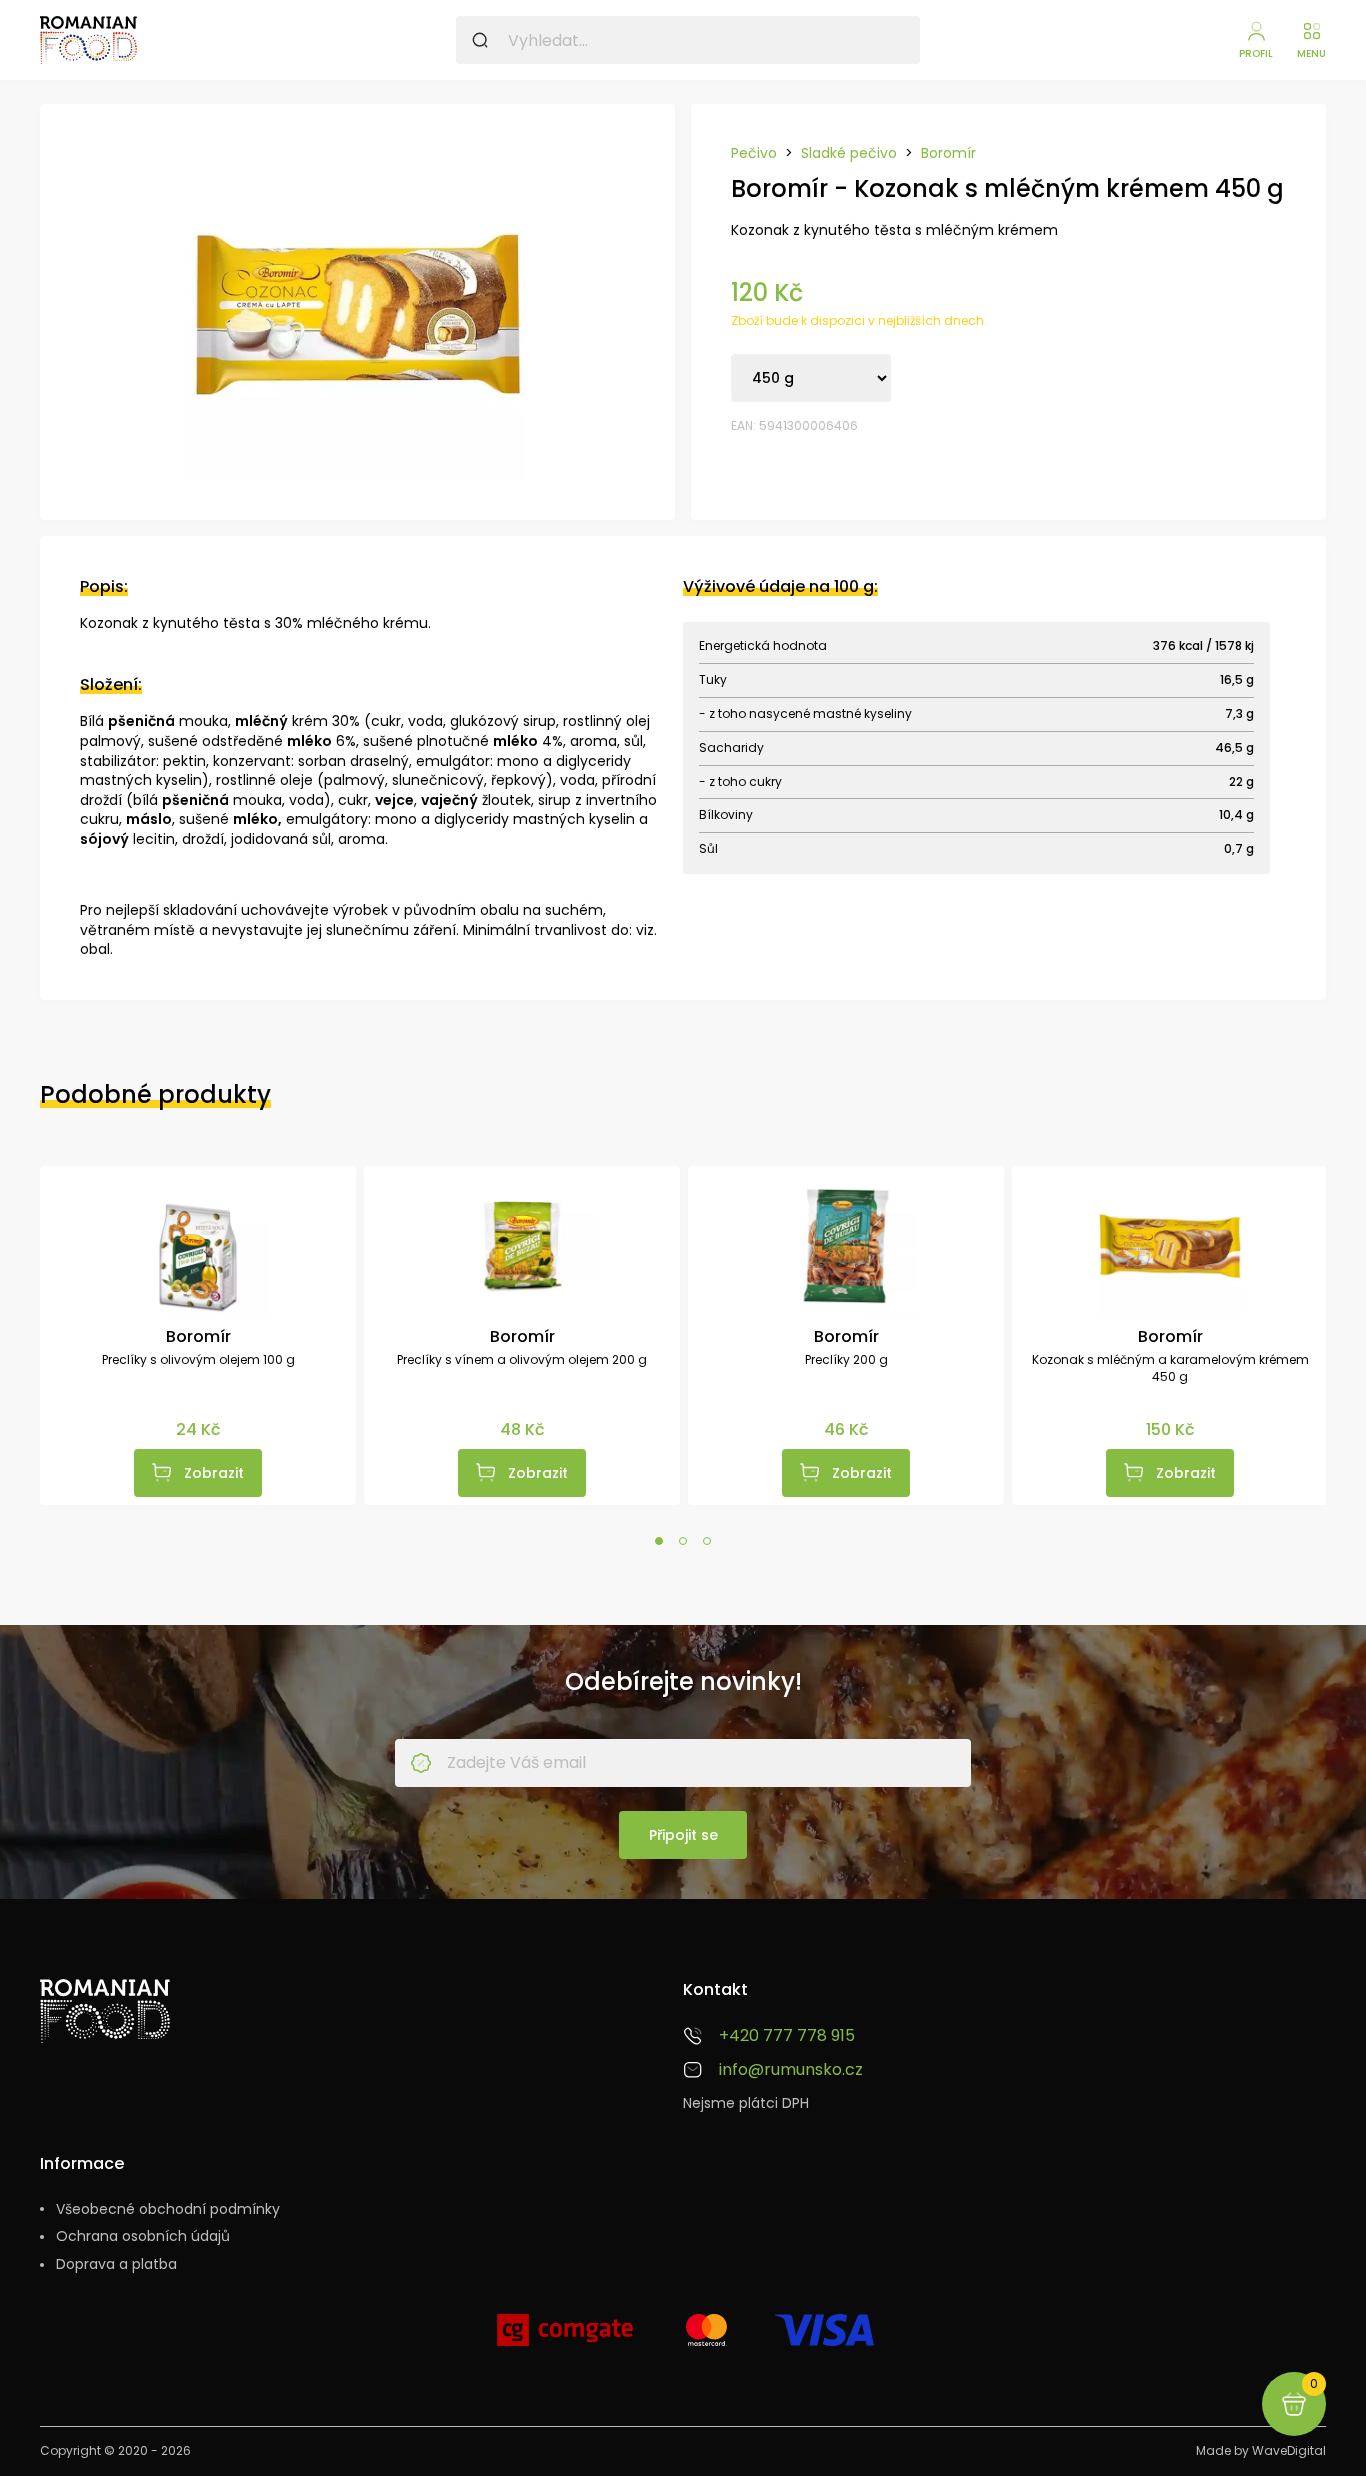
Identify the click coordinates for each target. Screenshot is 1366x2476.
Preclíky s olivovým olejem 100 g (198, 1360)
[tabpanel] (198, 1335)
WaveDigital (1289, 2450)
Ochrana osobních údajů (143, 2236)
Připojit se (683, 1835)
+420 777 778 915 (787, 2036)
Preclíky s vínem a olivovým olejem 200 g (522, 1360)
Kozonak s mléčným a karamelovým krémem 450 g (1170, 1368)
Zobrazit (214, 1473)
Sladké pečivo (849, 153)
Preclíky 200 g (846, 1360)
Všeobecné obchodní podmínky (168, 2209)
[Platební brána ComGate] (565, 2338)
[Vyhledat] (480, 40)
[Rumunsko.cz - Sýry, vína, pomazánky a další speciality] (88, 40)
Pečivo (754, 153)
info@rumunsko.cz (791, 2070)
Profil (1256, 53)
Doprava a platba (116, 2264)
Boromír (948, 153)
